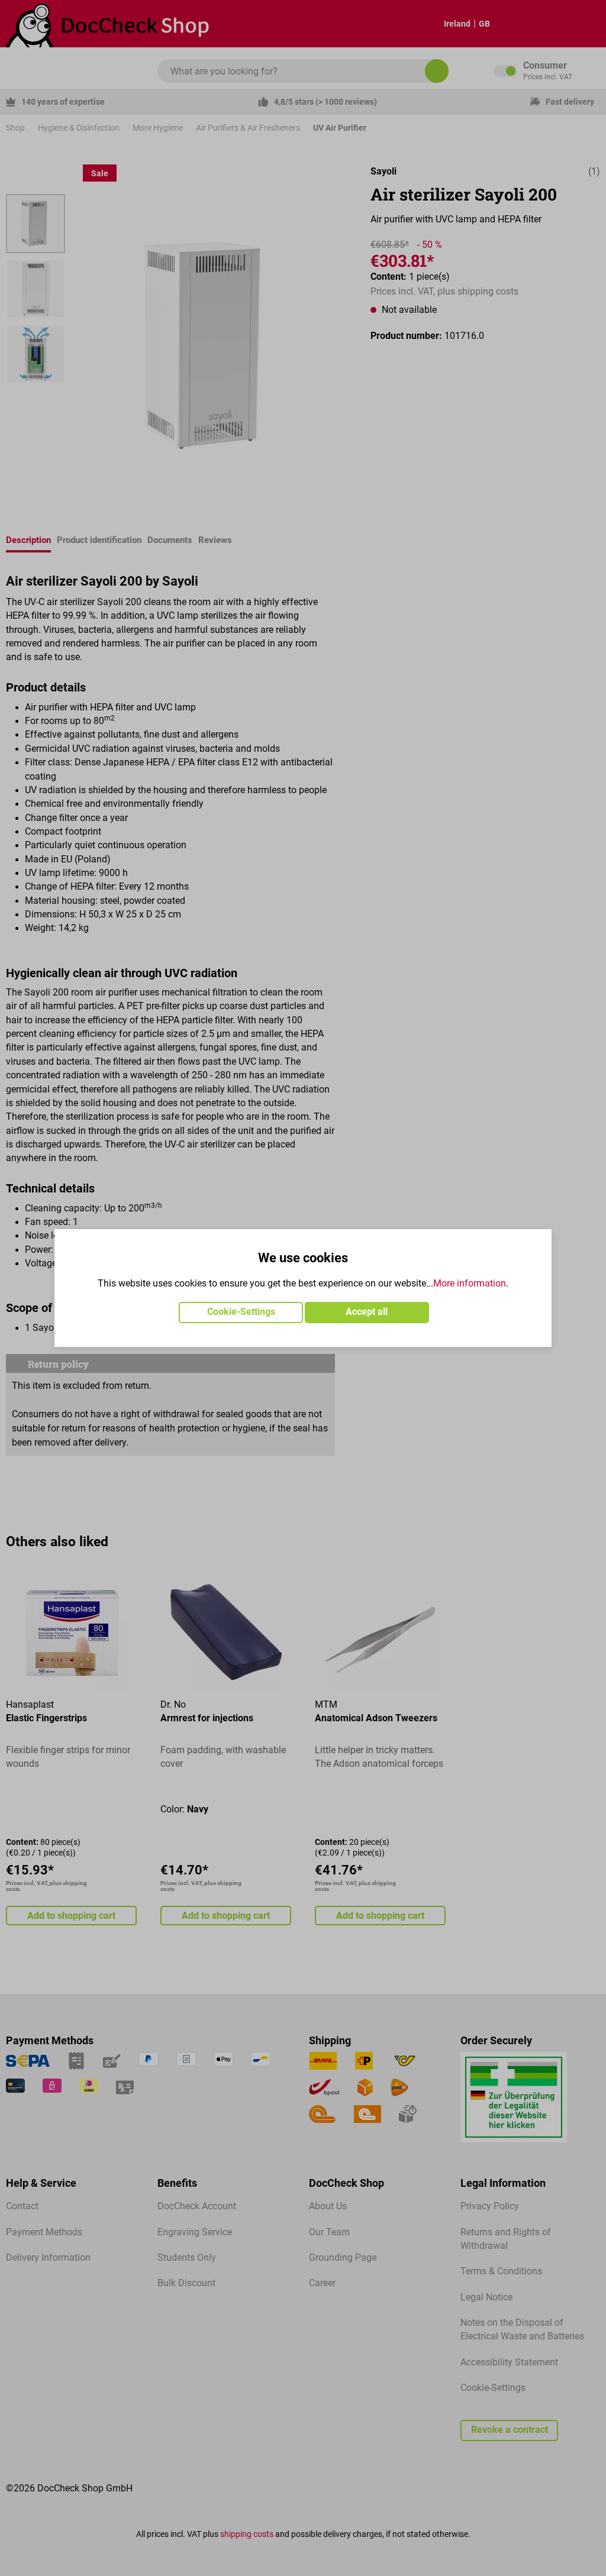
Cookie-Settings (241, 1312)
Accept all (367, 1312)
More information (470, 1284)
